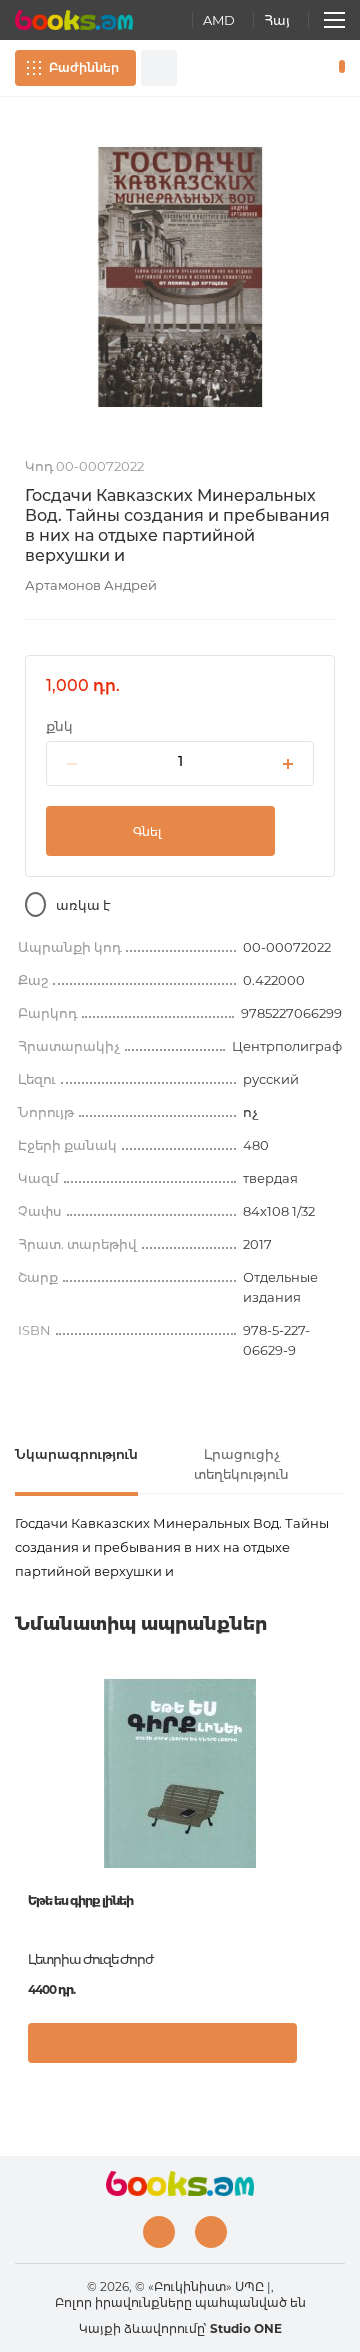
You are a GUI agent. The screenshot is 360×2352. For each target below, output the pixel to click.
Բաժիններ (84, 67)
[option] (180, 277)
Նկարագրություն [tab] (76, 1454)
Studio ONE (246, 2328)
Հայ (277, 20)
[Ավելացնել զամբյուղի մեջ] (162, 2043)
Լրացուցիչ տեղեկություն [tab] (241, 1464)
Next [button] (335, 1823)
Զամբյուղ (337, 68)
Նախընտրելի (308, 68)
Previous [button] (25, 1823)
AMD (219, 20)
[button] (324, 2053)
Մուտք (279, 68)
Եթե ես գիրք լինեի (80, 1900)
